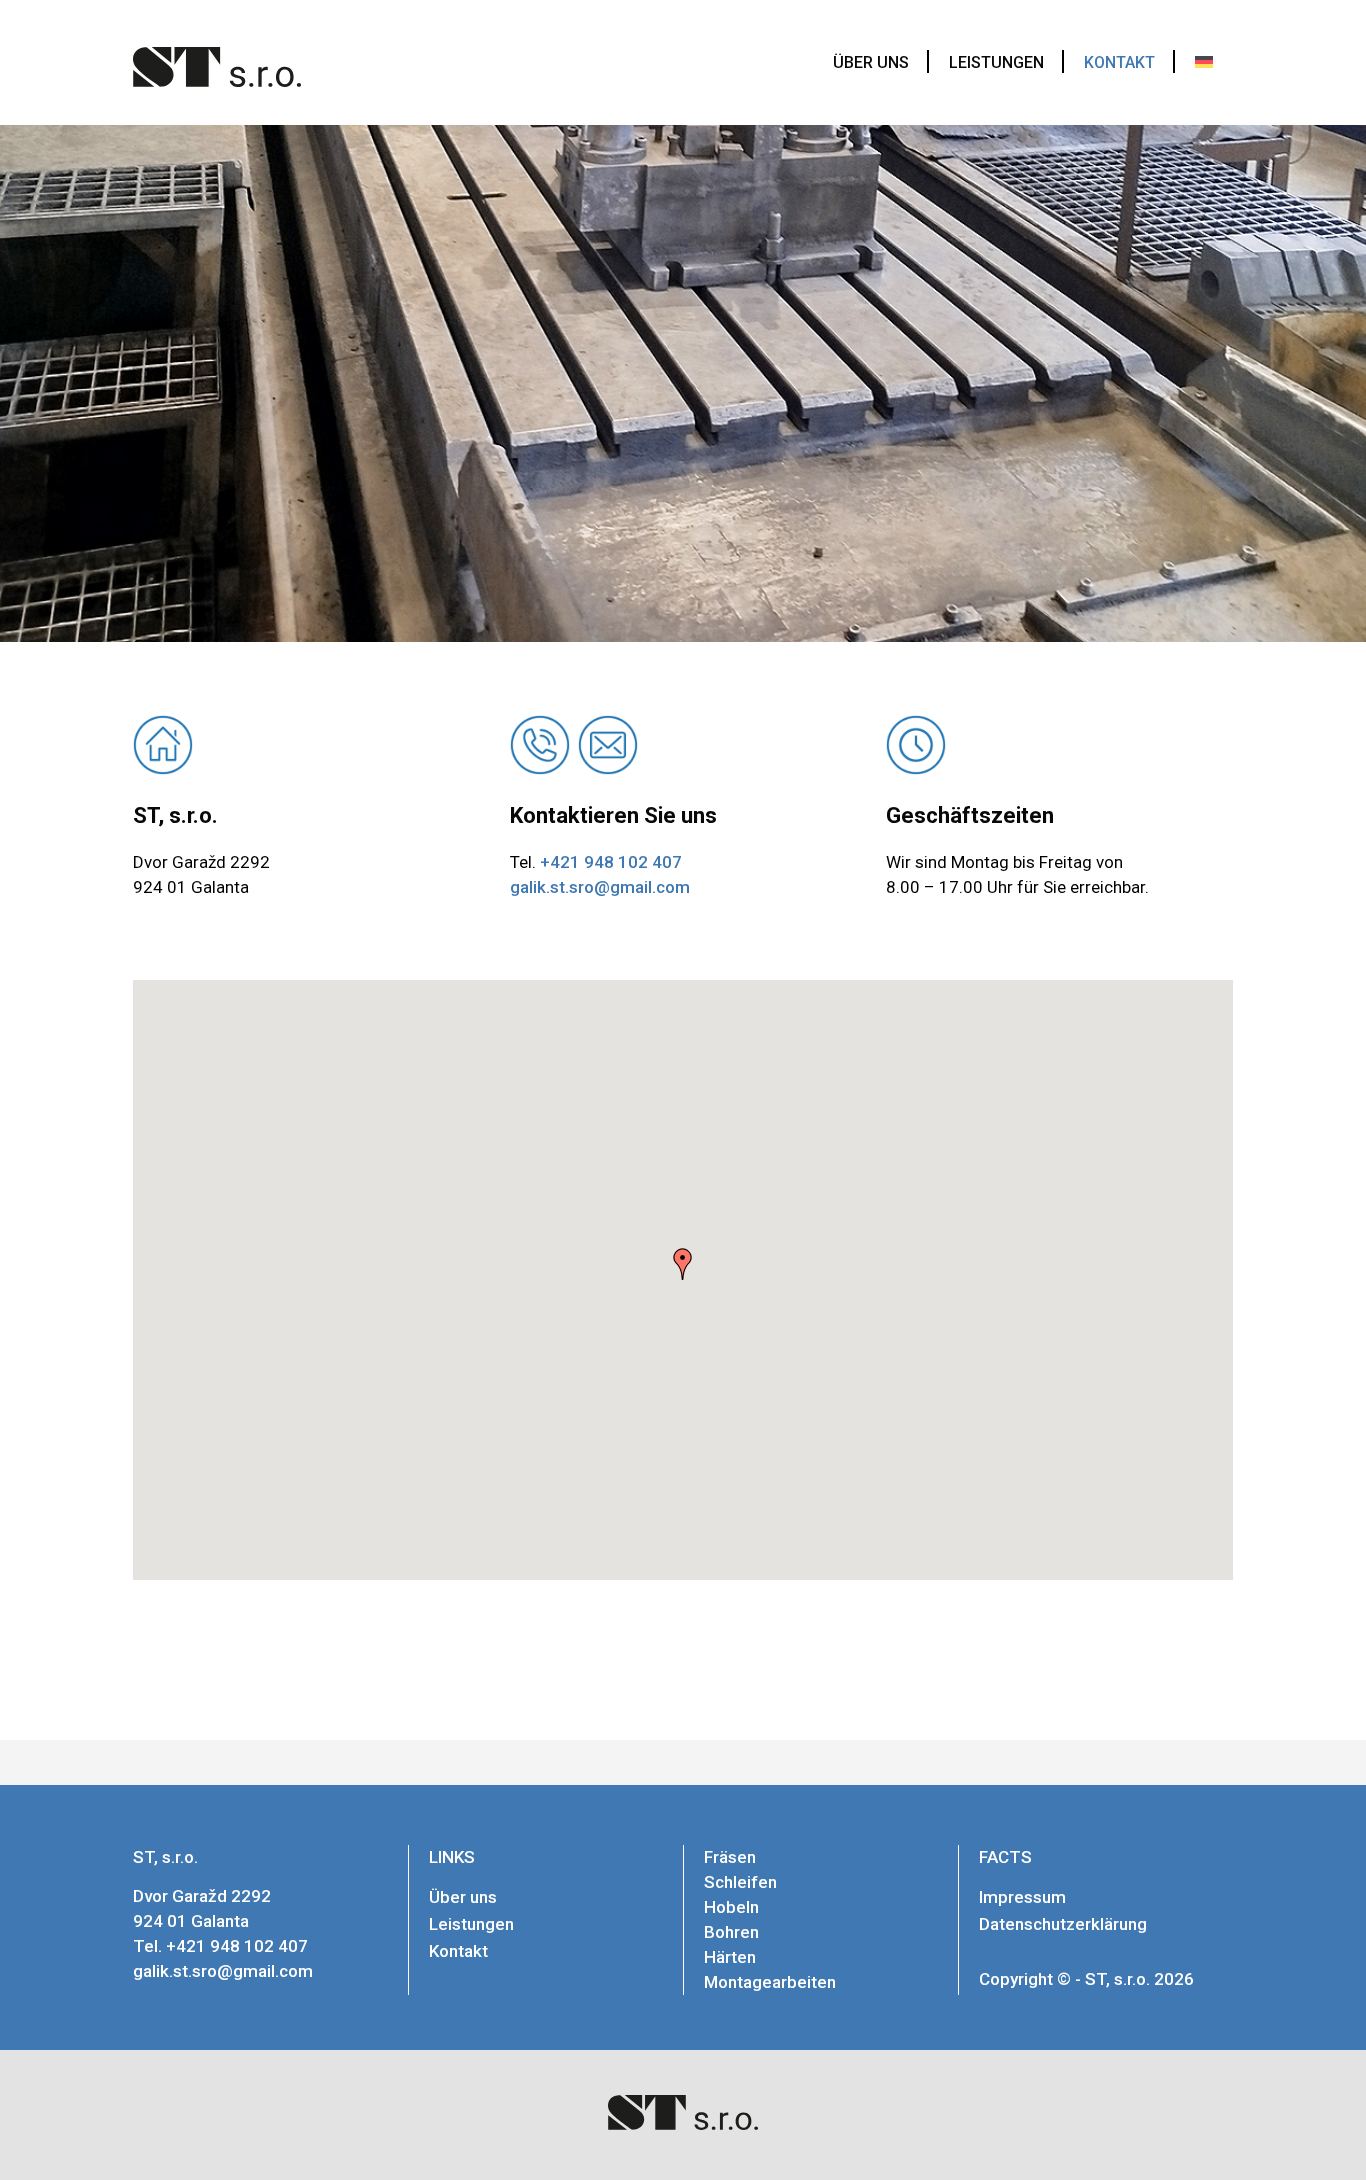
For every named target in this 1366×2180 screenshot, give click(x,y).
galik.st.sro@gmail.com (600, 887)
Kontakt (458, 1951)
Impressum (1022, 1897)
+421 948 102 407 (611, 862)
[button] (683, 1264)
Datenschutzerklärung (1063, 1924)
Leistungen (471, 1924)
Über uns (463, 1897)
